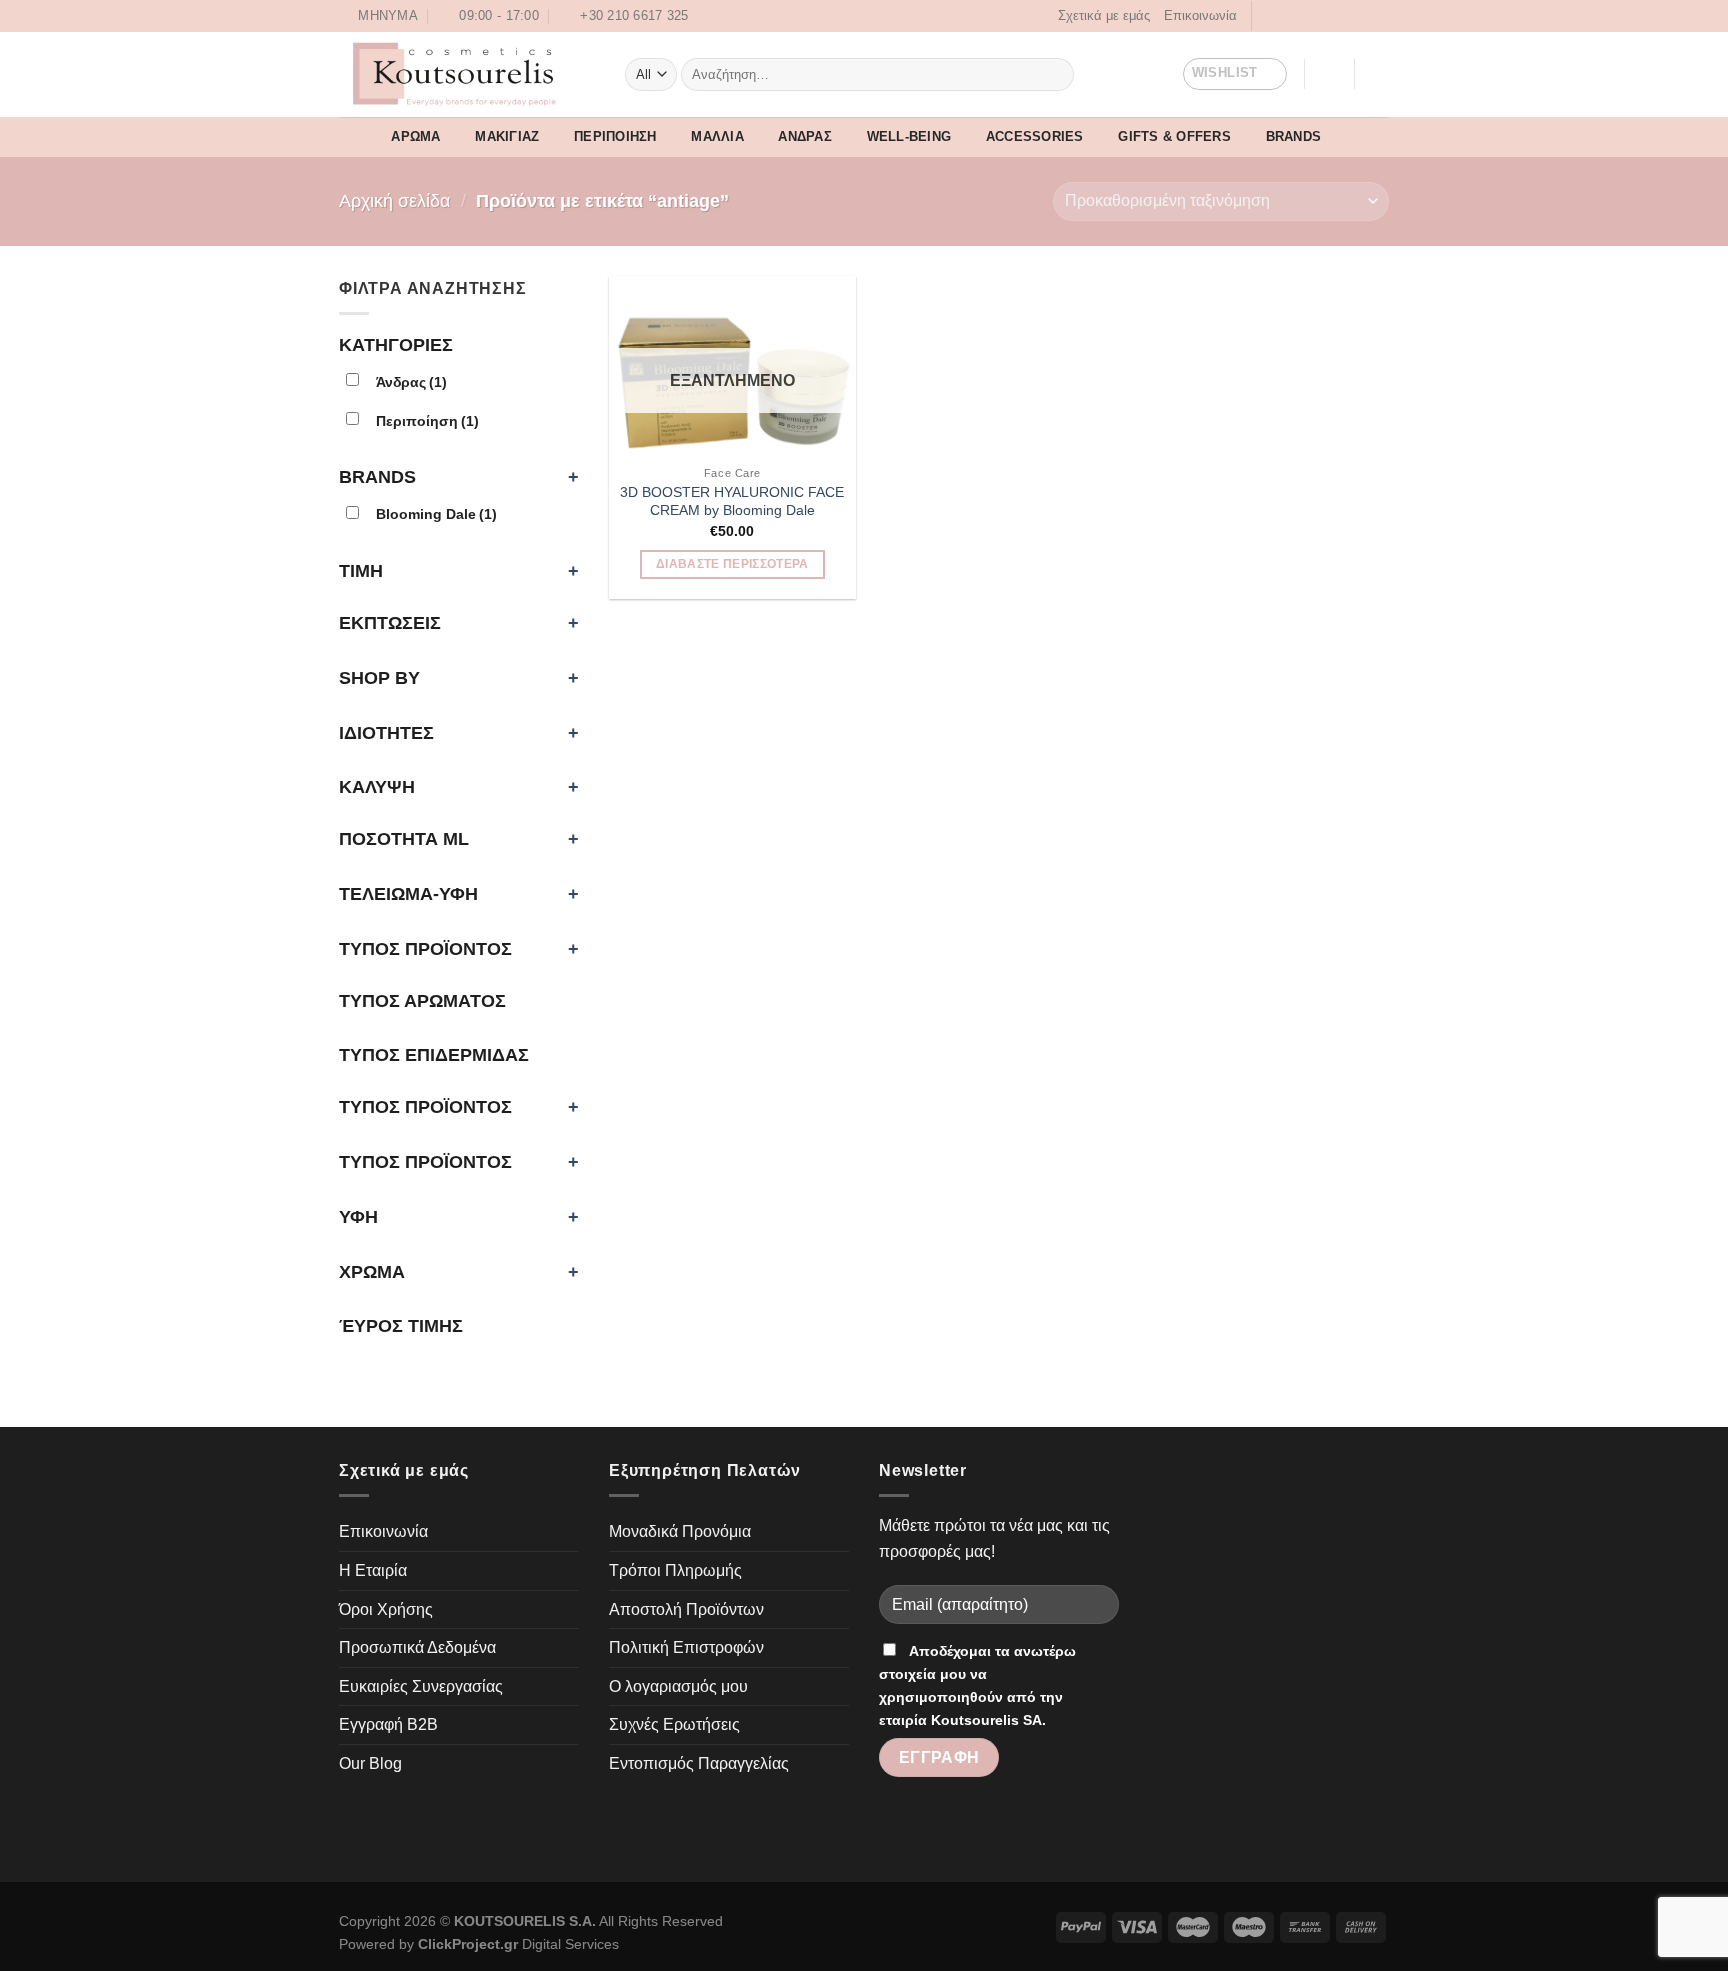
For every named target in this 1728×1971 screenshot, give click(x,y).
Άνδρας (805, 136)
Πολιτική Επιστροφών (686, 1647)
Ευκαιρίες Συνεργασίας (421, 1686)
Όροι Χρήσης (386, 1609)
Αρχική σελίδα (394, 200)
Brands (1294, 136)
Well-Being (909, 136)
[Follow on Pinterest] (1327, 15)
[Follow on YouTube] (1365, 15)
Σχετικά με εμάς (1104, 15)
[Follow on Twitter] (1308, 15)
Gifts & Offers (1174, 136)
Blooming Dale (436, 514)
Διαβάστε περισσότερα (732, 564)
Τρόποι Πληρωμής (675, 1570)
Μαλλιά (717, 136)
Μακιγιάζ (507, 136)
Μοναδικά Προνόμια (680, 1531)
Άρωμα (415, 136)
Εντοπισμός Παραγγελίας (699, 1763)
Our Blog (370, 1763)
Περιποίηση (615, 136)
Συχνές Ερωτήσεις (674, 1724)
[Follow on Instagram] (1289, 15)
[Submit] (1054, 74)
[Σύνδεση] (1329, 74)
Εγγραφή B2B (388, 1724)
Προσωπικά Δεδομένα (417, 1647)
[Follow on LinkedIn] (1346, 15)
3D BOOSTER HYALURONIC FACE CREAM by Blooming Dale (732, 501)
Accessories (1035, 136)
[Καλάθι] (1379, 74)
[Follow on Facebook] (1269, 15)
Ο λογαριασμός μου (678, 1686)
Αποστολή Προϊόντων (686, 1609)
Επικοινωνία (1200, 15)
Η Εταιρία (373, 1570)
